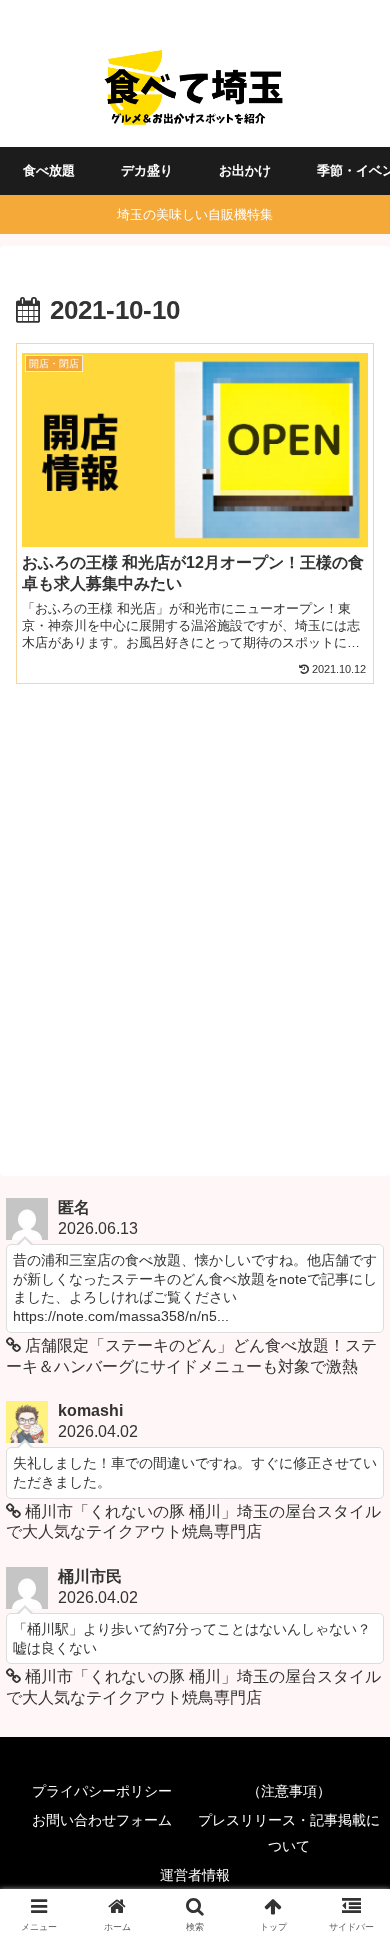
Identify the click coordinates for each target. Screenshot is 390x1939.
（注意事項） (289, 1791)
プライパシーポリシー (102, 1791)
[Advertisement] (195, 927)
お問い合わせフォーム (102, 1820)
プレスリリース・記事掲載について (289, 1832)
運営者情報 (195, 1875)
